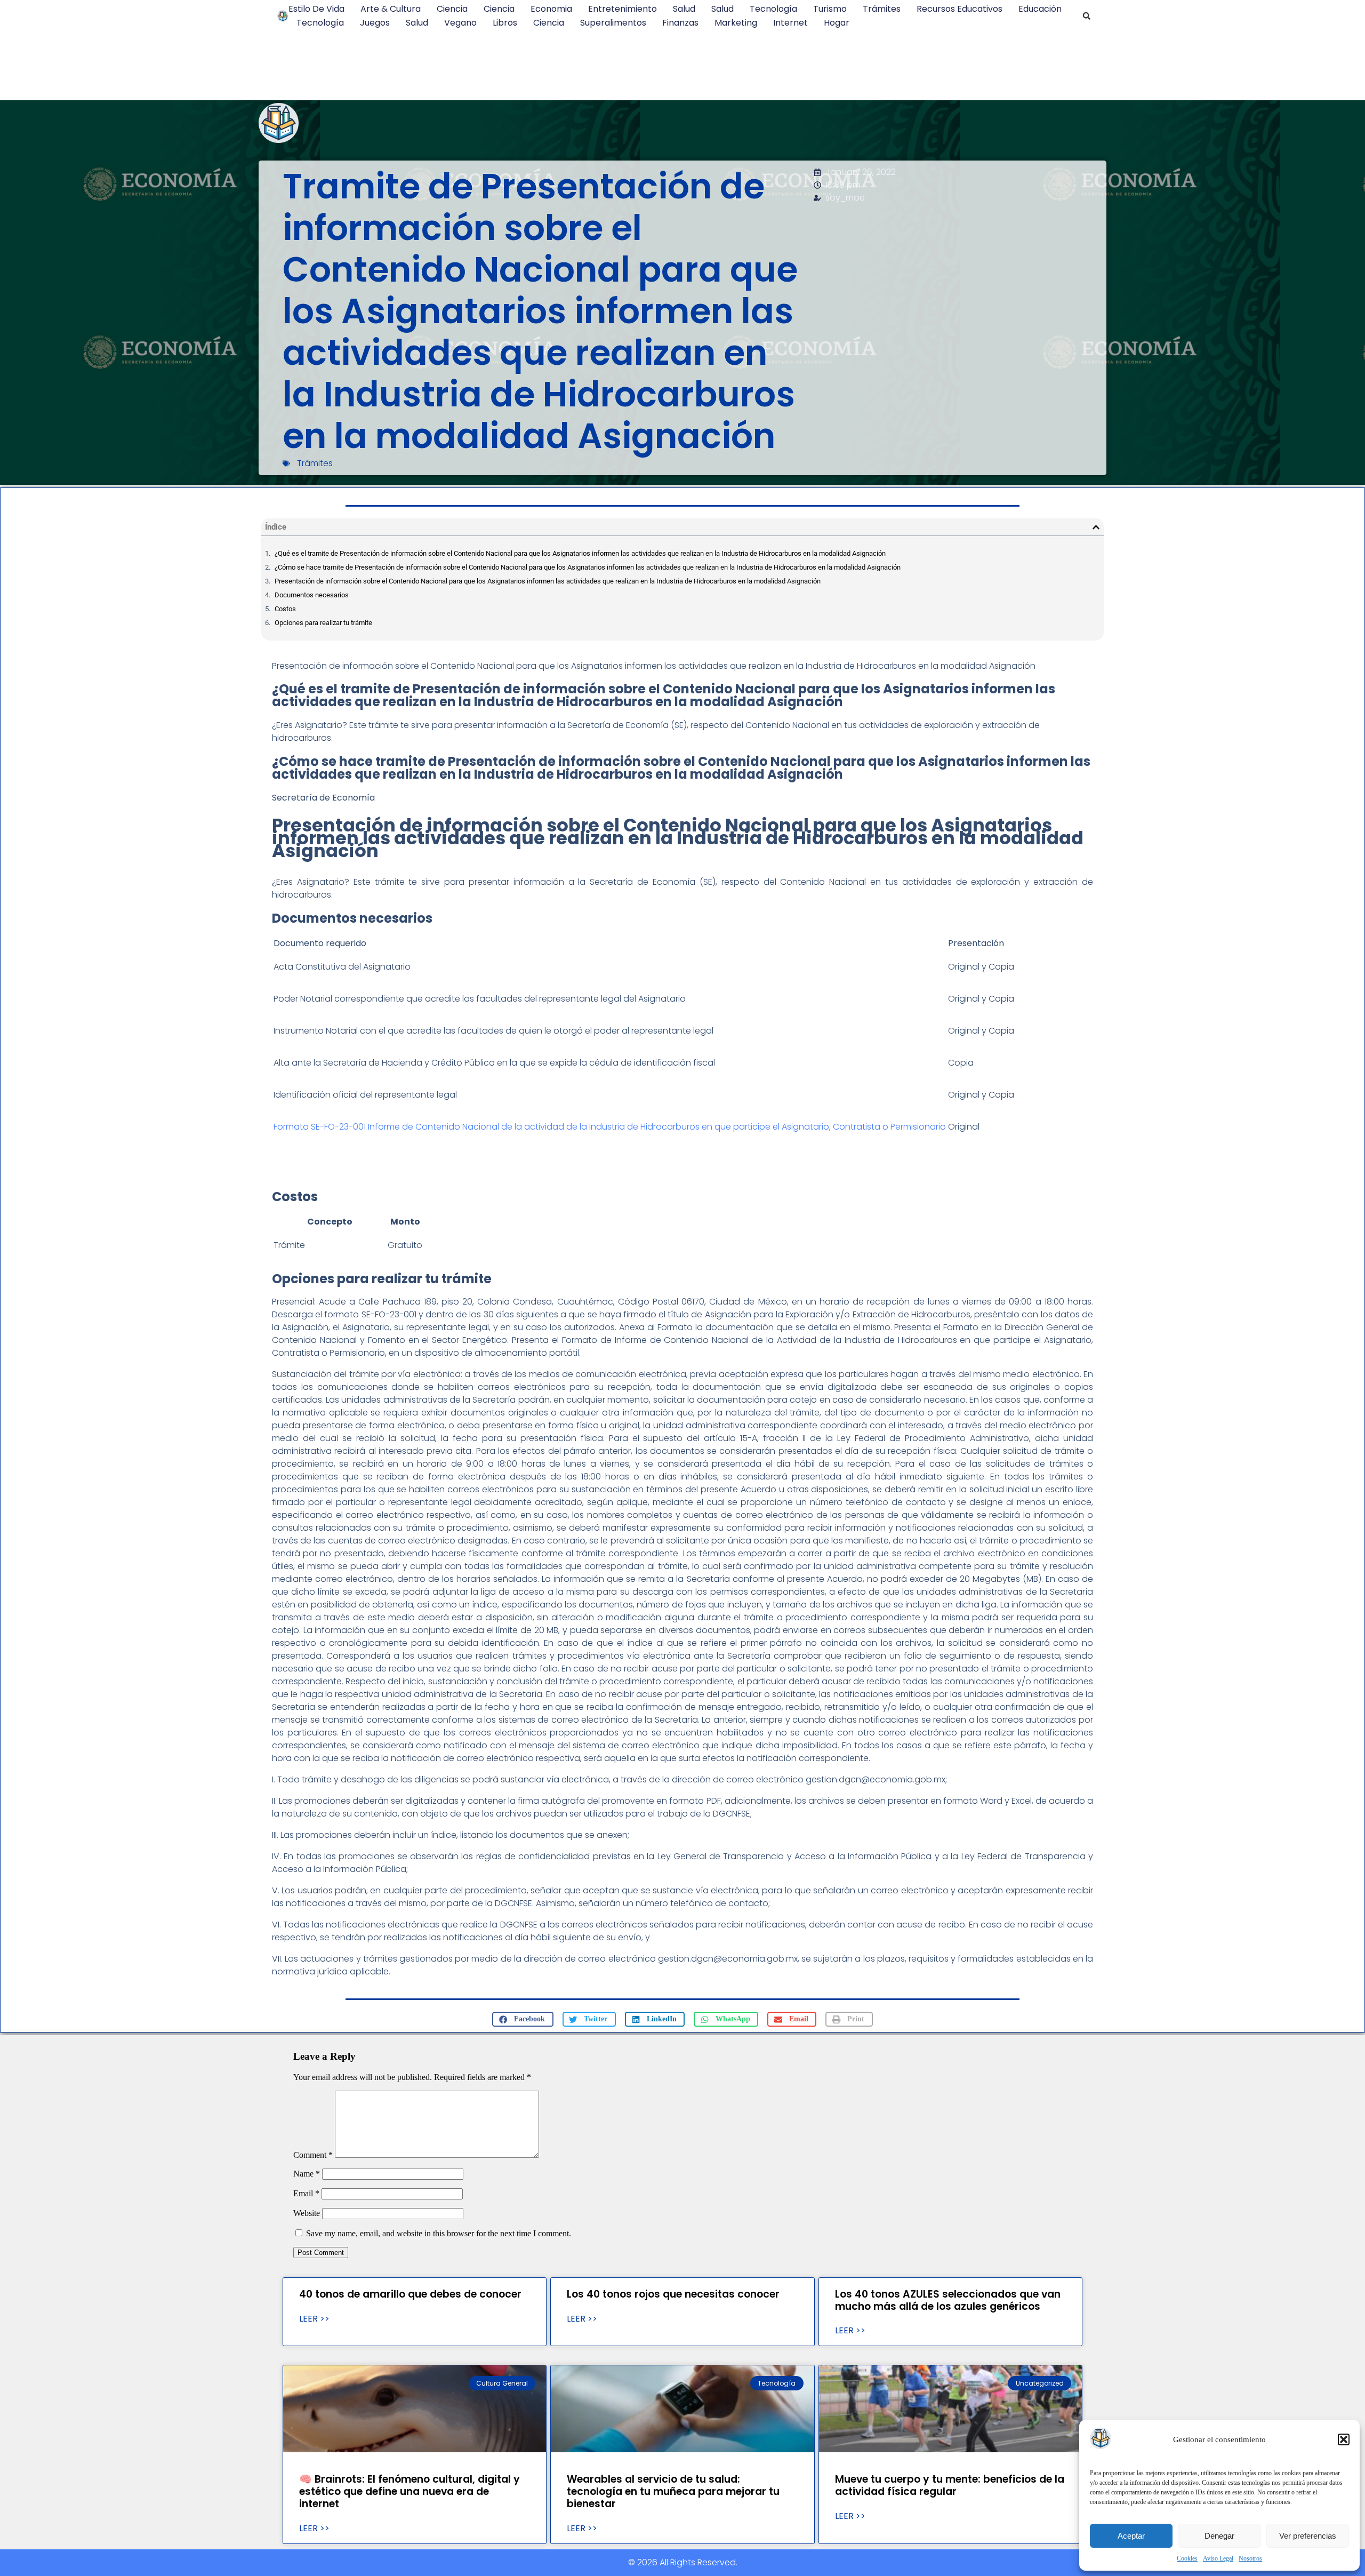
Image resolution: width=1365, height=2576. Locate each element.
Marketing (736, 23)
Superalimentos (613, 23)
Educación (1040, 9)
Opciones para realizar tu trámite (323, 623)
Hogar (837, 23)
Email (306, 2193)
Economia (551, 9)
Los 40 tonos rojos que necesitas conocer (673, 2294)
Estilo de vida (316, 9)
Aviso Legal (1218, 2558)
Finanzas (680, 23)
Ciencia (452, 9)
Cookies (1187, 2558)
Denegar (1219, 2536)
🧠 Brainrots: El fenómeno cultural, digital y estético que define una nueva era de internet (409, 2491)
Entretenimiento (623, 9)
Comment (313, 2155)
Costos (285, 609)
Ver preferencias (1308, 2536)
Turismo (830, 9)
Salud (684, 9)
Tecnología (773, 9)
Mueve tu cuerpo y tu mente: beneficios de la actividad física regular (950, 2485)
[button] (1344, 2439)
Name (307, 2174)
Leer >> (314, 2319)
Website (307, 2213)
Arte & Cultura (391, 9)
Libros (505, 23)
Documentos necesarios (312, 595)
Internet (790, 23)
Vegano (460, 23)
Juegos (375, 23)
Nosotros (1250, 2558)
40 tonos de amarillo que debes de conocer (410, 2294)
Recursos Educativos (959, 9)
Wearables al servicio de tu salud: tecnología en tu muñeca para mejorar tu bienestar (673, 2491)
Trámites (882, 9)
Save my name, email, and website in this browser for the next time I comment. (439, 2233)
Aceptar (1131, 2536)
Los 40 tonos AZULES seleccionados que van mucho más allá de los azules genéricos (948, 2300)
